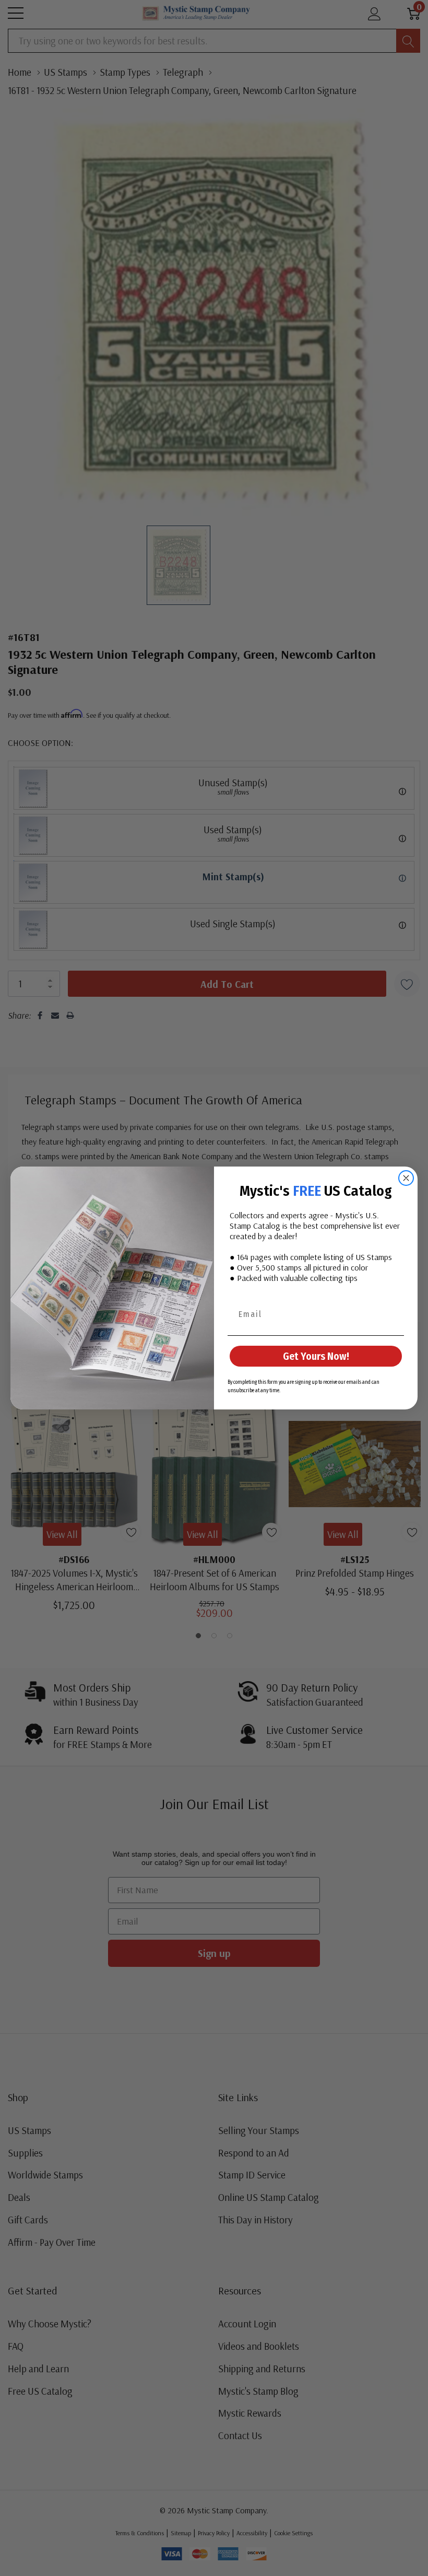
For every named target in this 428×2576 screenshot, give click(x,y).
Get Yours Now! (316, 1356)
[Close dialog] (406, 1178)
